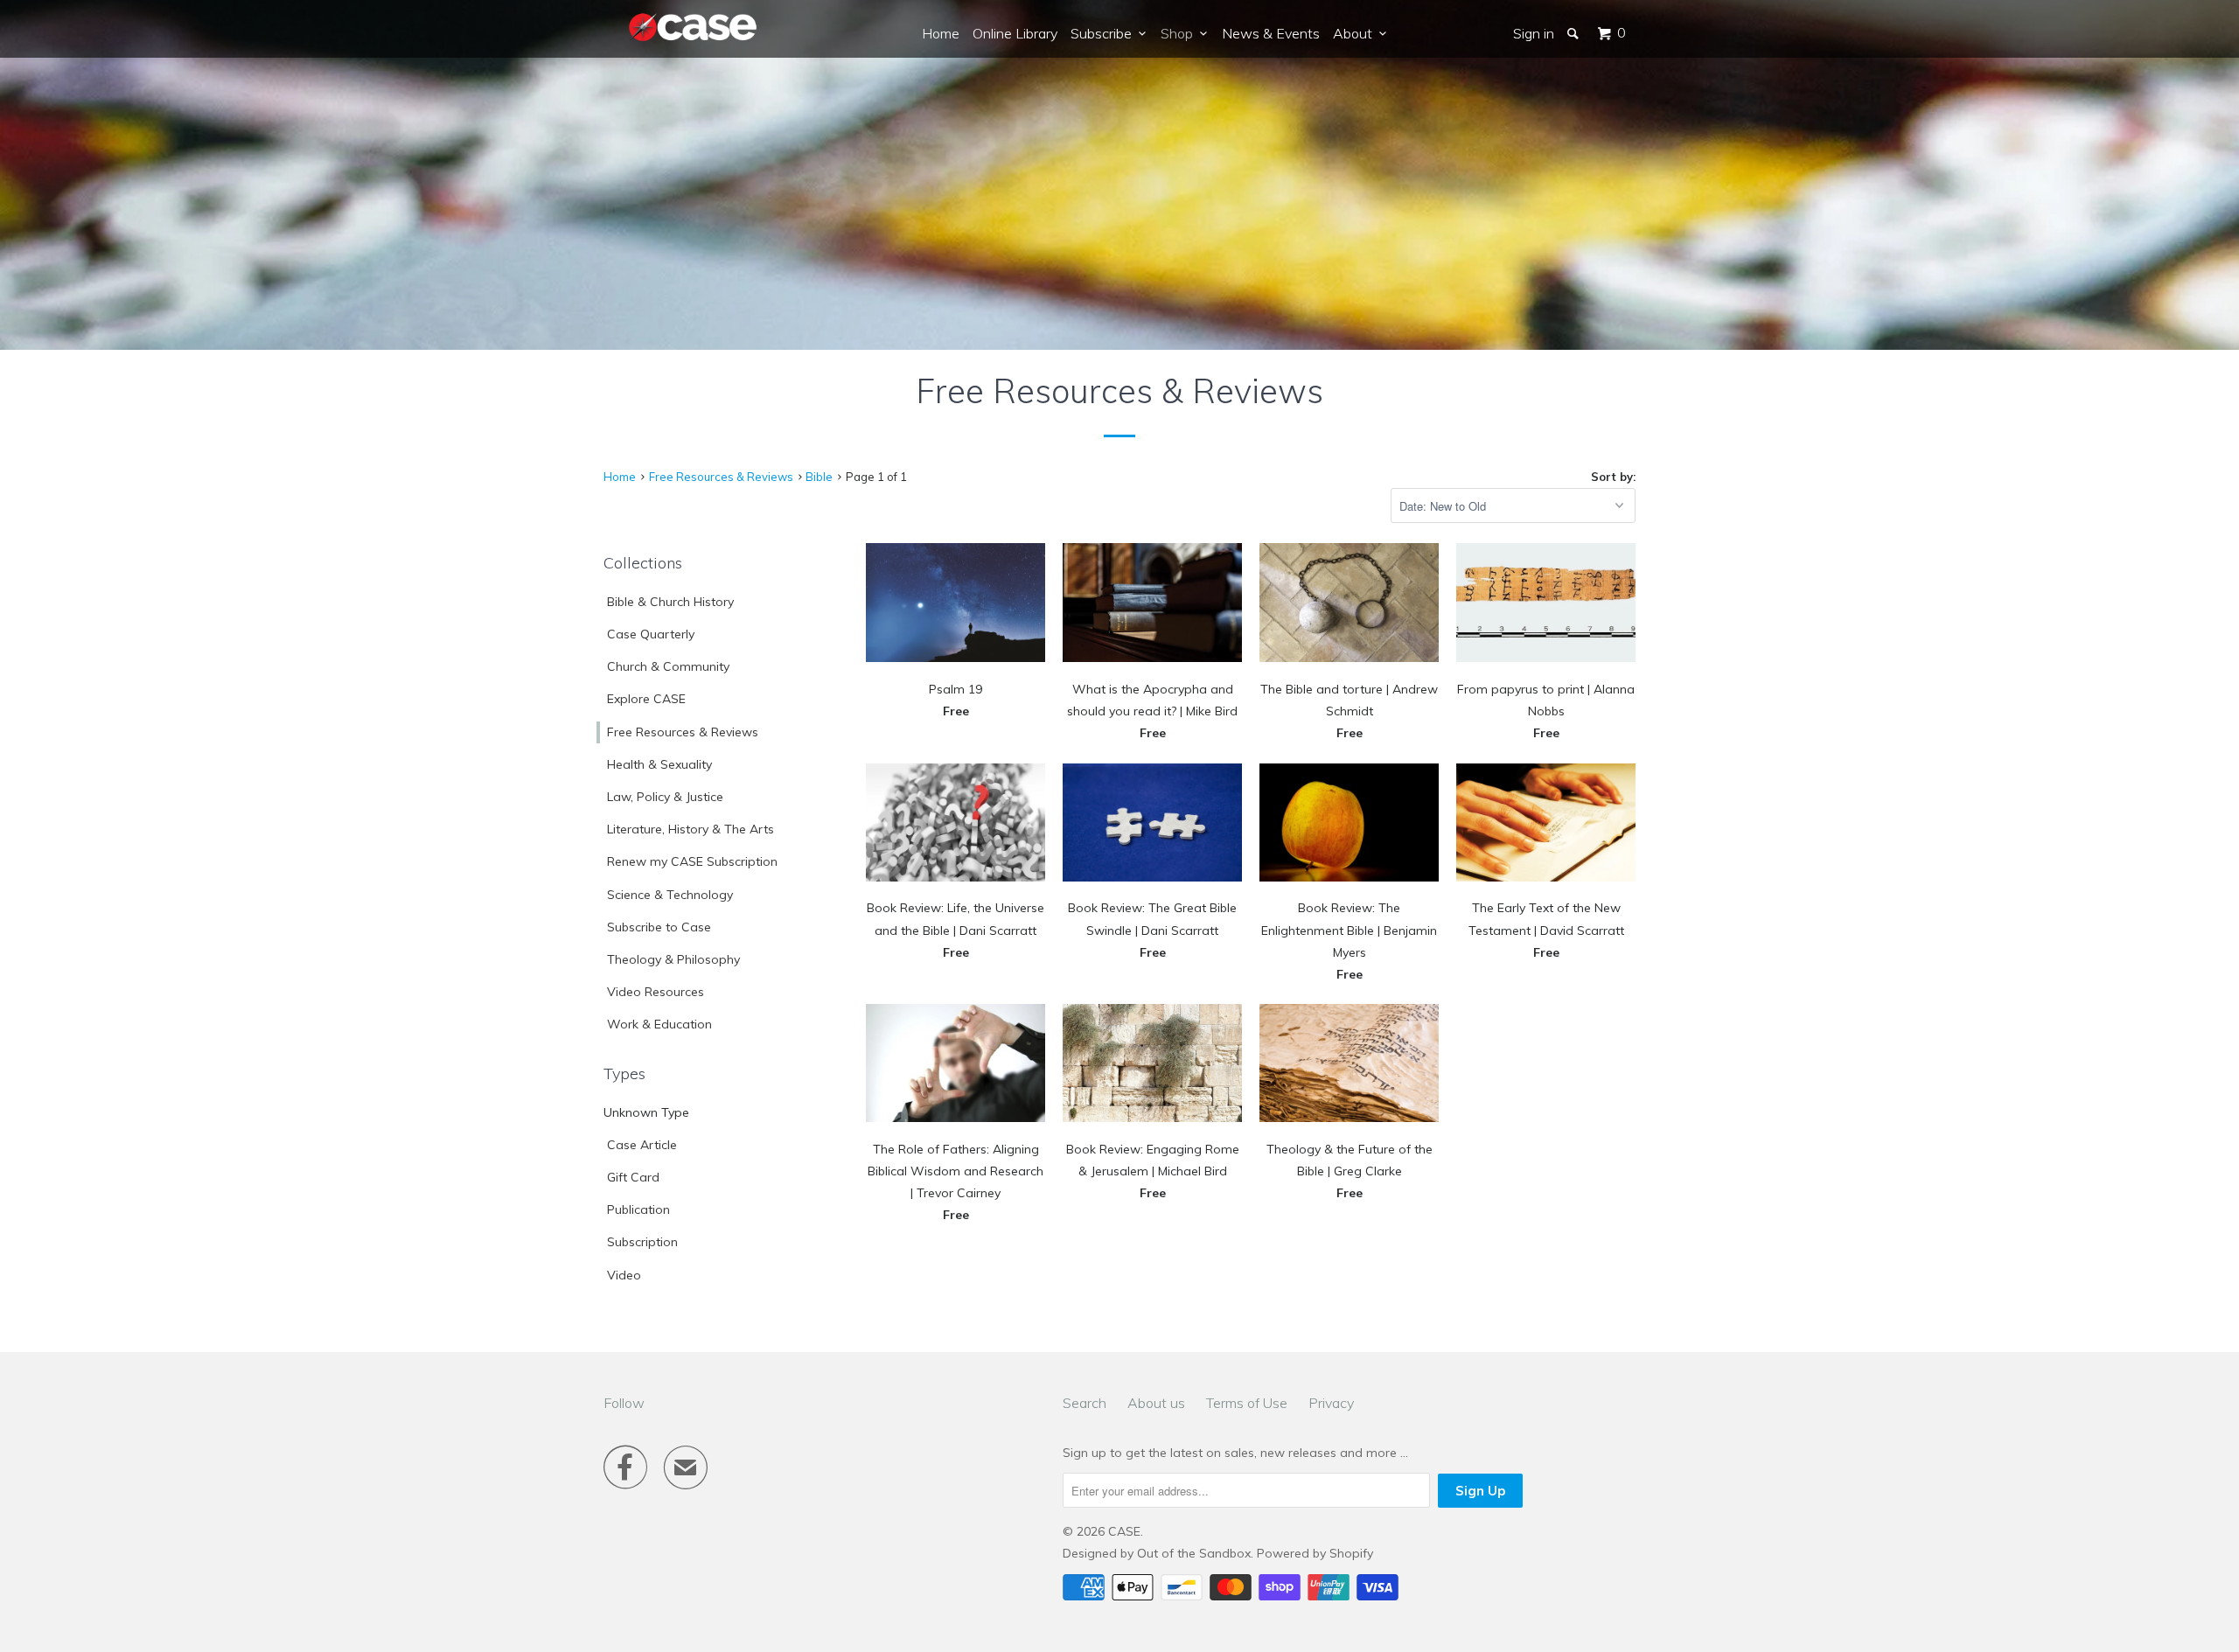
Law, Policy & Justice (665, 797)
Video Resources (656, 992)
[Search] (1574, 33)
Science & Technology (670, 895)
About (1356, 33)
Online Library (1015, 33)
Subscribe (1105, 33)
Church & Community (668, 666)
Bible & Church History (670, 602)
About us (1156, 1403)
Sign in (1534, 33)
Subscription (642, 1242)
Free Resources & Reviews (683, 732)
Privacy (1331, 1403)
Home (941, 33)
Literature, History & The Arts (691, 829)
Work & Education (659, 1024)
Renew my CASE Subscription (692, 861)
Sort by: (1613, 477)
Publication (638, 1209)
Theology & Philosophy (673, 959)
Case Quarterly (651, 634)
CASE (1124, 1531)
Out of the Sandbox (1194, 1553)
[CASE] (694, 28)
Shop (1180, 33)
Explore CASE (646, 699)
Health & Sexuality (659, 764)
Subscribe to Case (659, 927)
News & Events (1271, 33)
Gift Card (633, 1177)
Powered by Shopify (1315, 1553)
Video (624, 1275)
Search (1085, 1403)
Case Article (642, 1145)
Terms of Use (1247, 1403)
